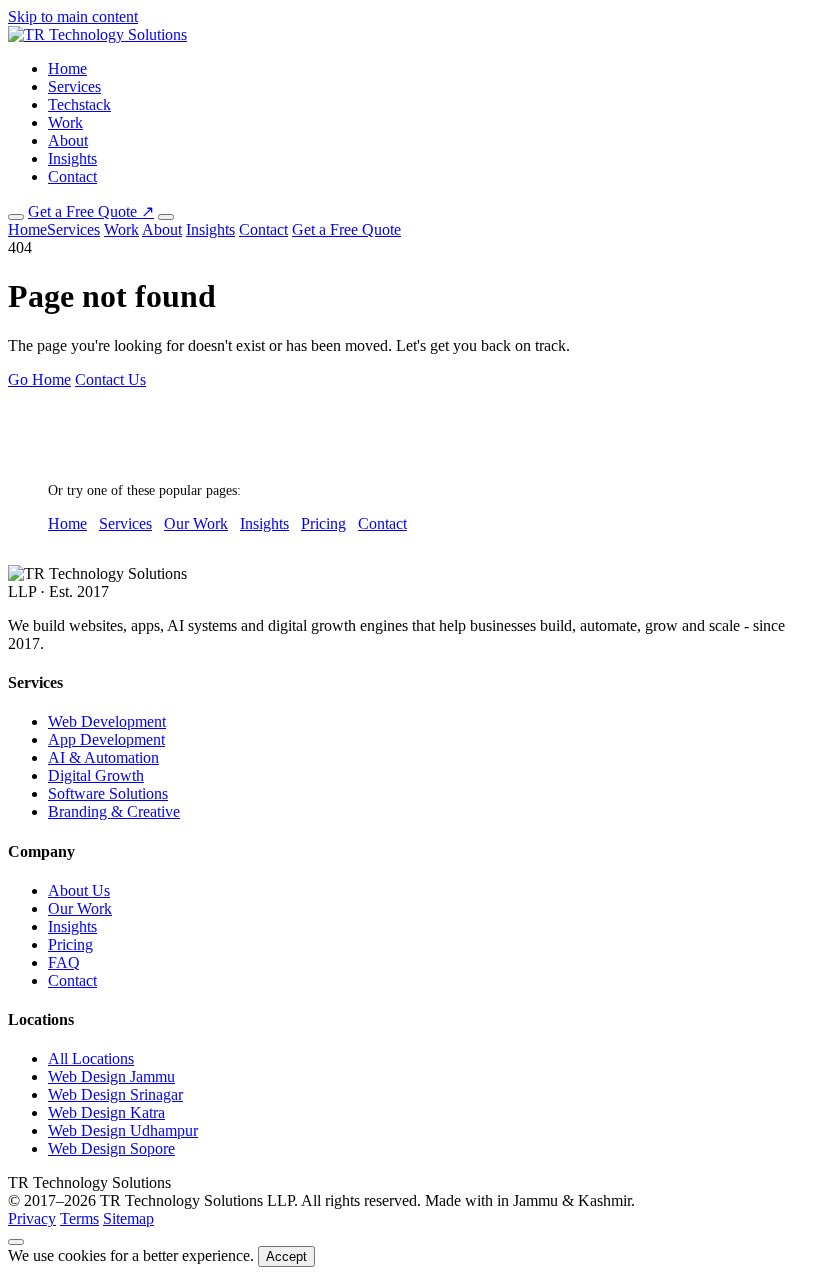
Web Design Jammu (111, 1076)
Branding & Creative (114, 811)
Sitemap (128, 1218)
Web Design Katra (106, 1112)
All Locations (91, 1058)
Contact (72, 176)
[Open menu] (166, 217)
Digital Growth (96, 775)
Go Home (39, 379)
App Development (106, 739)
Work (65, 122)
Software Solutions (108, 793)
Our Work (196, 523)
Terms (79, 1218)
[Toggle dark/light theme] (16, 217)
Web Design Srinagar (115, 1094)
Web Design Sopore (111, 1148)
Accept (286, 1256)
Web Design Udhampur (123, 1130)
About (68, 140)
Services (74, 86)
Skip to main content (73, 16)
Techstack (79, 104)
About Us (79, 890)
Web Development (107, 721)
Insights (72, 158)
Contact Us (110, 379)
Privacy (32, 1218)
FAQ (64, 962)
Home (67, 68)
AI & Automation (103, 757)
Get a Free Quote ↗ (91, 211)
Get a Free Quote (346, 229)
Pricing (323, 523)
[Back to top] (16, 1242)
